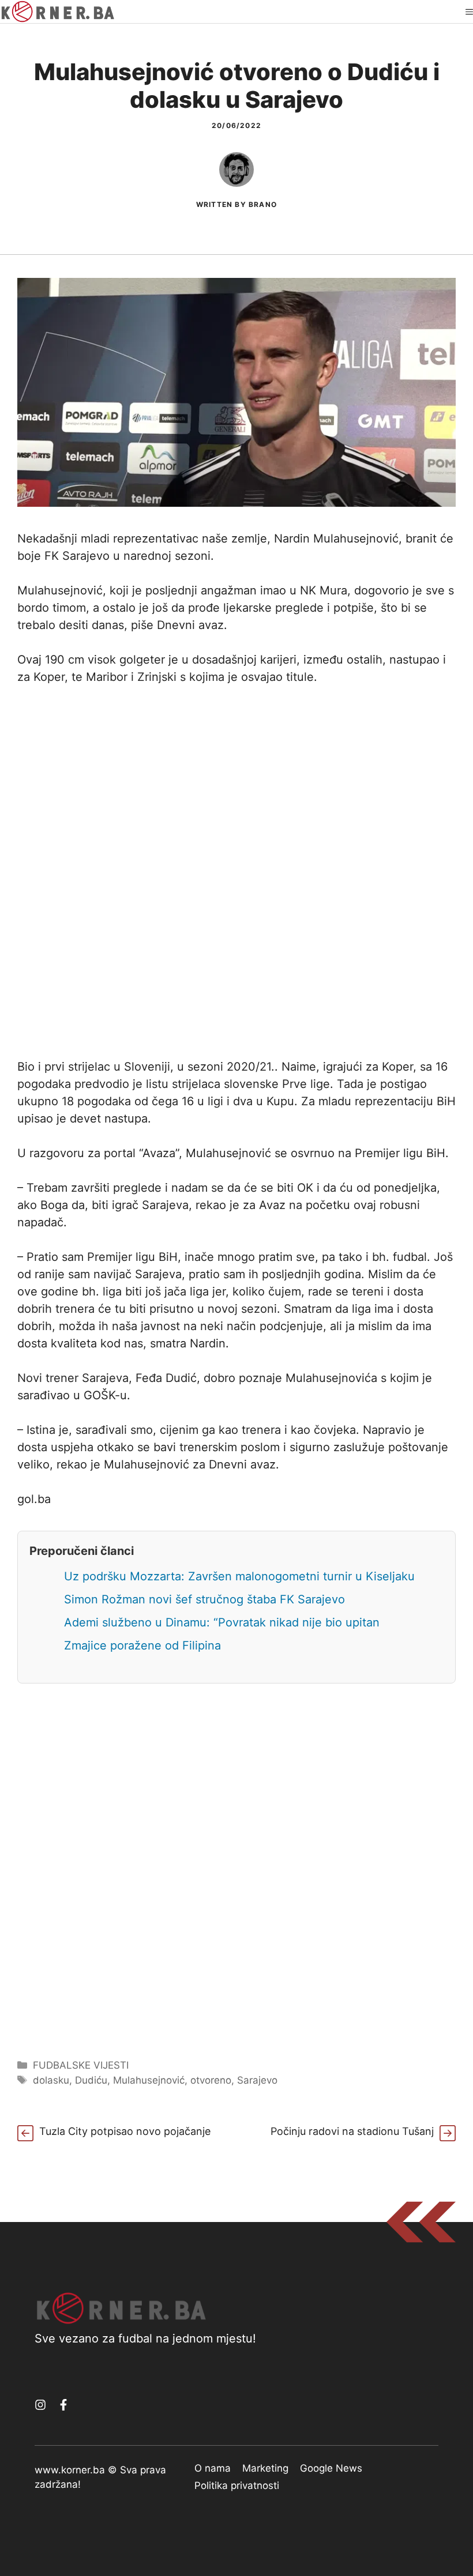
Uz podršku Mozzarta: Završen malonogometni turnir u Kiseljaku (239, 1576)
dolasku (51, 2080)
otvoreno (211, 2080)
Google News (331, 2468)
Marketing (265, 2468)
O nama (213, 2468)
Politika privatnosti (237, 2485)
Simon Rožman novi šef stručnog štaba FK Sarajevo (204, 1599)
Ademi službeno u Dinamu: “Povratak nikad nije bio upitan (222, 1622)
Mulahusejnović (149, 2080)
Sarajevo (257, 2080)
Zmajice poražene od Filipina (142, 1645)
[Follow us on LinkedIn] (63, 2405)
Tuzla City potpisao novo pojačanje (125, 2131)
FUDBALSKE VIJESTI (81, 2065)
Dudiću (91, 2080)
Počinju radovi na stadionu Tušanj (352, 2131)
